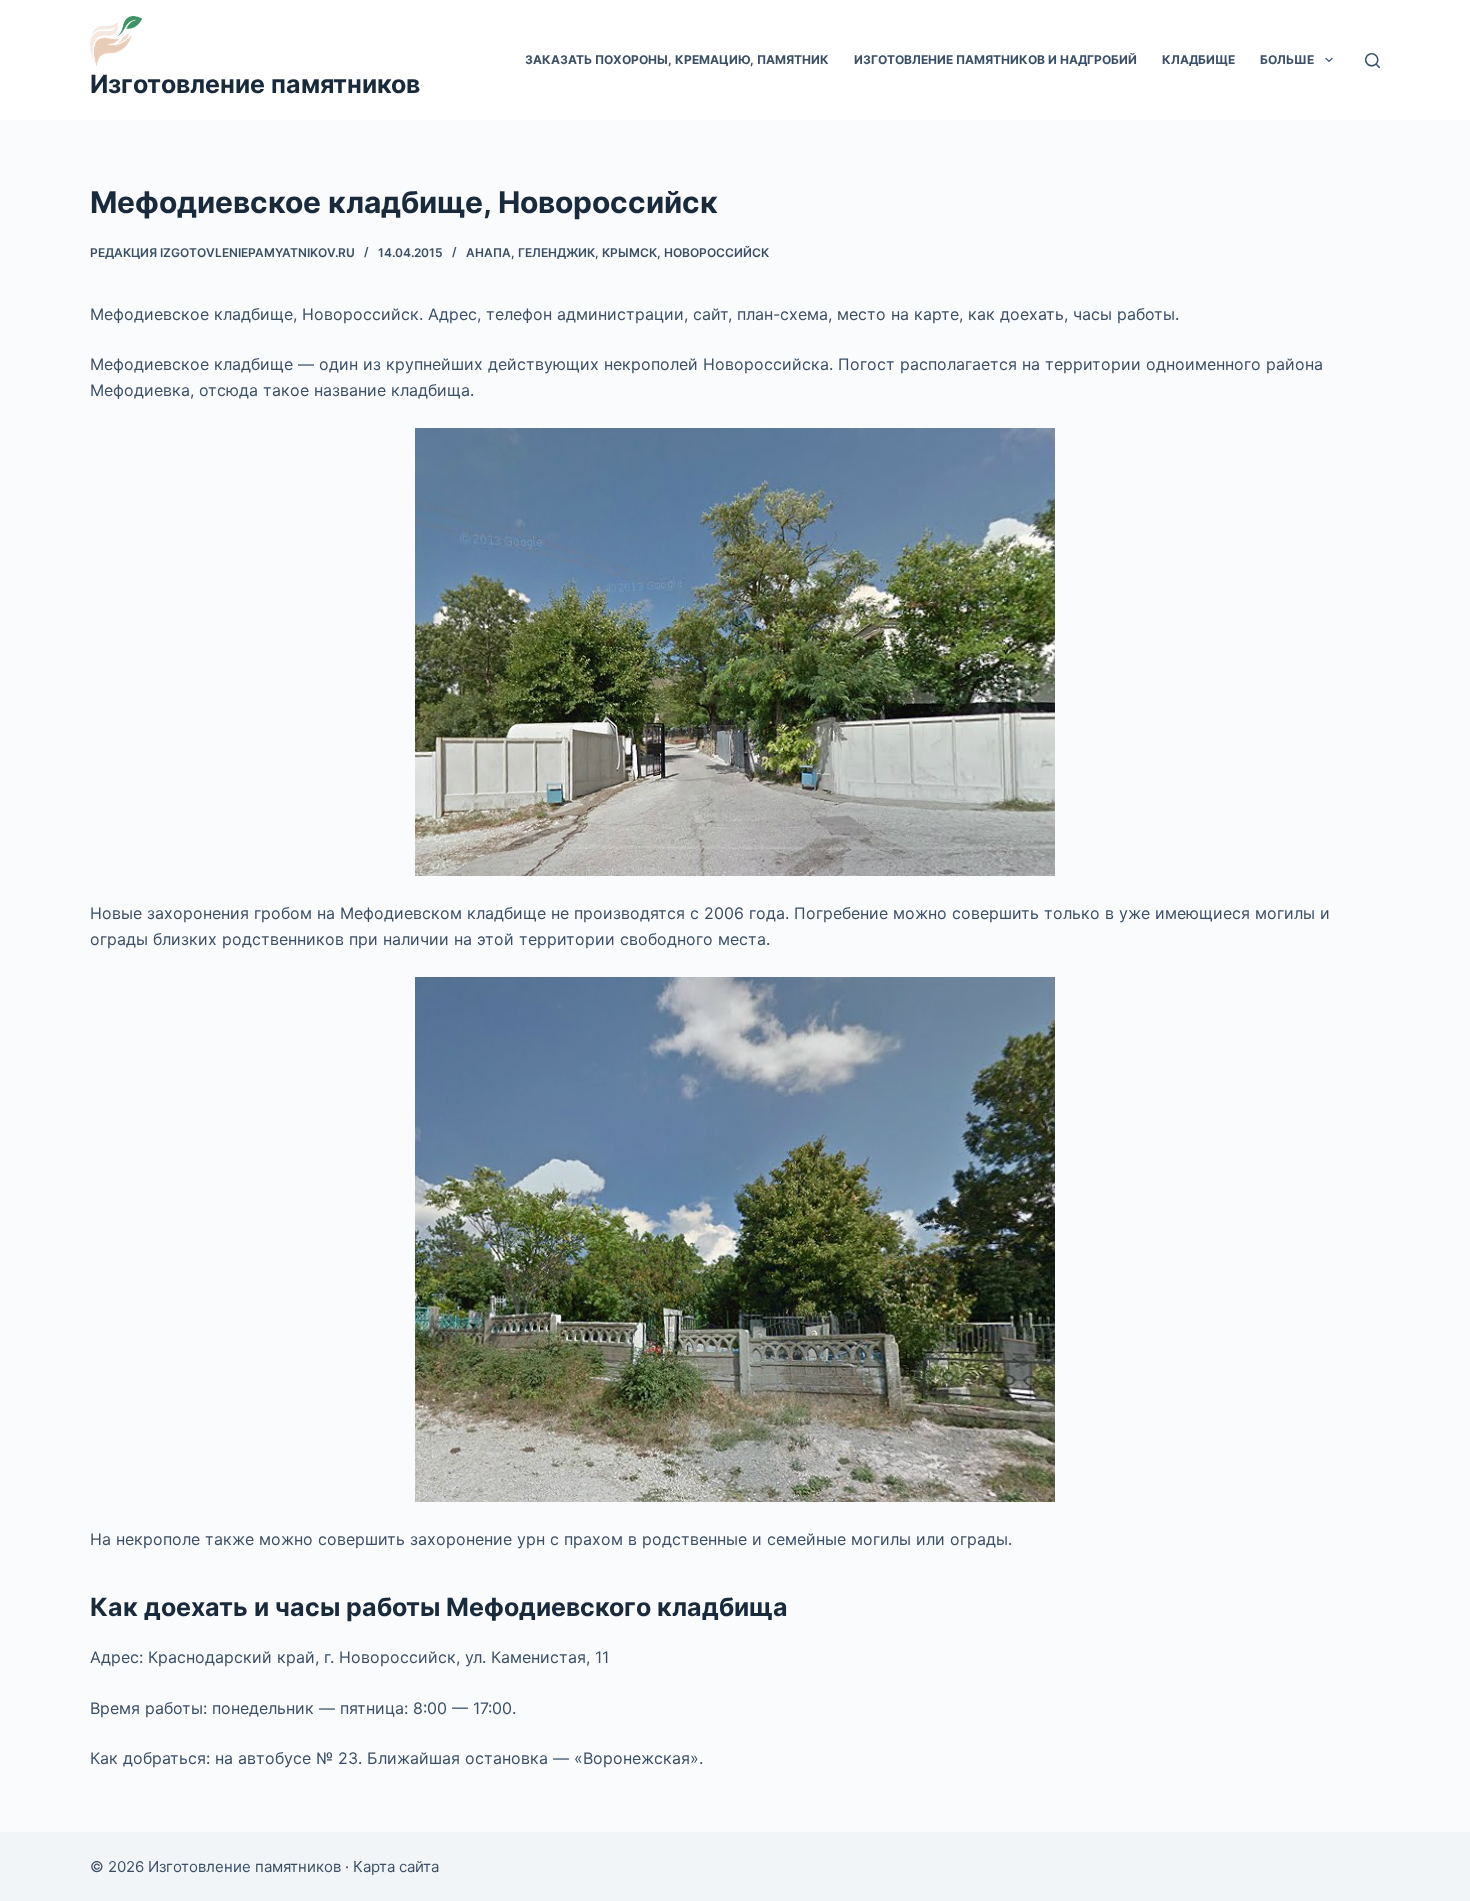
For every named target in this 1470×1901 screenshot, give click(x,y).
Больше (1287, 59)
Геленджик (556, 252)
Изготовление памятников (255, 84)
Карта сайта (396, 1866)
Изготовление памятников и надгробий (995, 59)
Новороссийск (716, 252)
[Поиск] (1372, 60)
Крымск (629, 252)
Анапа (488, 252)
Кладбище (1198, 59)
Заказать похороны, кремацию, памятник (677, 59)
